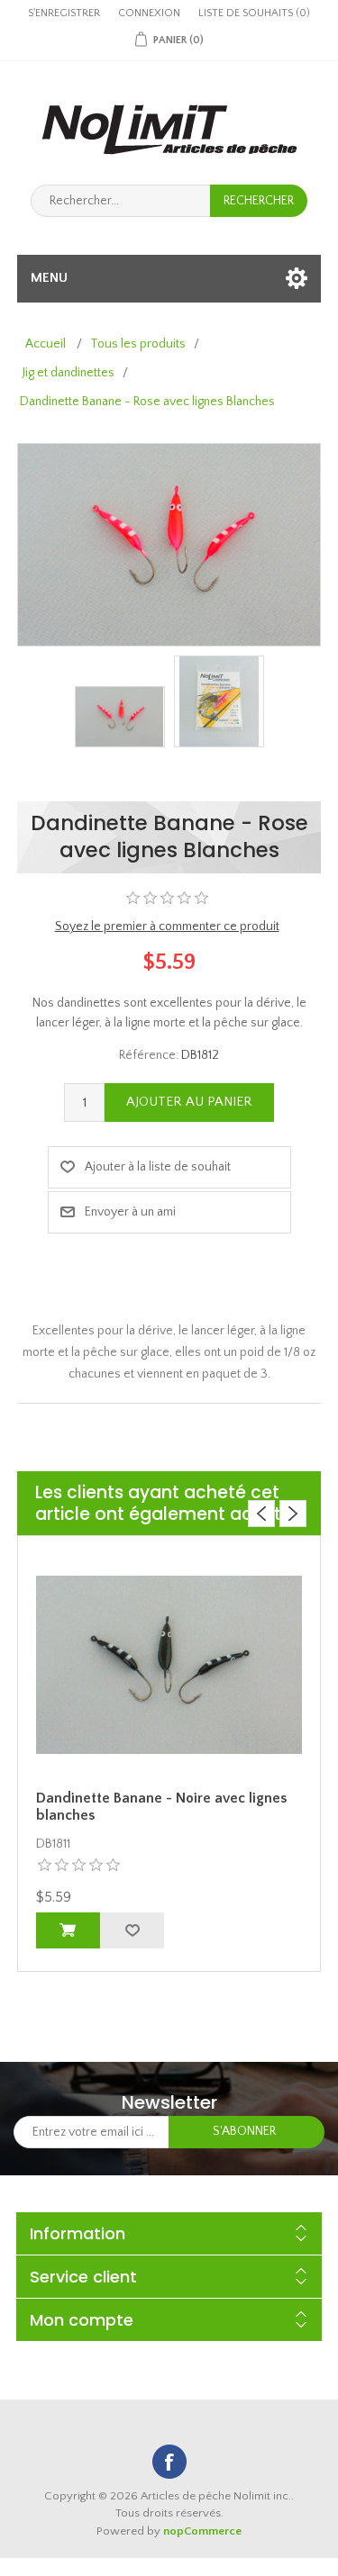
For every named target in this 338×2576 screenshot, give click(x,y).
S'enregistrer (64, 13)
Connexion (149, 13)
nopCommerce (202, 2531)
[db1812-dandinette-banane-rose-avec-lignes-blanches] (120, 717)
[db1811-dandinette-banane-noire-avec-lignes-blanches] (169, 1665)
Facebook (169, 2462)
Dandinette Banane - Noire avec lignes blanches (161, 1807)
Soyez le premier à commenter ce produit (167, 926)
